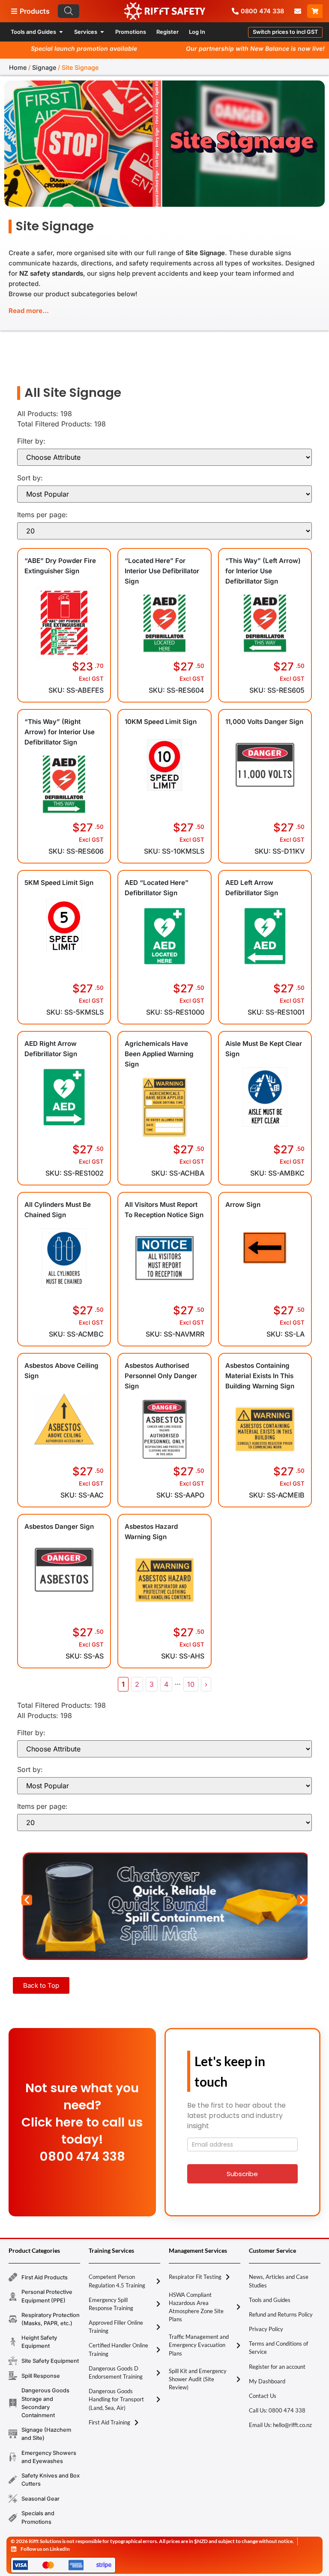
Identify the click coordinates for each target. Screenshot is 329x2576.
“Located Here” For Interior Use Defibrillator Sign (162, 571)
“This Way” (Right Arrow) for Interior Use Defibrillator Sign (60, 732)
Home (18, 67)
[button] (285, 32)
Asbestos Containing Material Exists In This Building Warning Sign (260, 1376)
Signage (44, 67)
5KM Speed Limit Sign (59, 883)
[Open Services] (102, 32)
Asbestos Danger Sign (59, 1526)
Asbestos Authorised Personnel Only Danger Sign (161, 1376)
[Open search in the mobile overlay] (107, 11)
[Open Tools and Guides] (61, 32)
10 (191, 1684)
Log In (197, 32)
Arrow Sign (243, 1205)
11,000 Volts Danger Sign (264, 722)
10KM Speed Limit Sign (161, 722)
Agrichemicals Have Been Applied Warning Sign (159, 1054)
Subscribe (242, 2174)
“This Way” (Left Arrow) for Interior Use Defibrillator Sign (263, 571)
